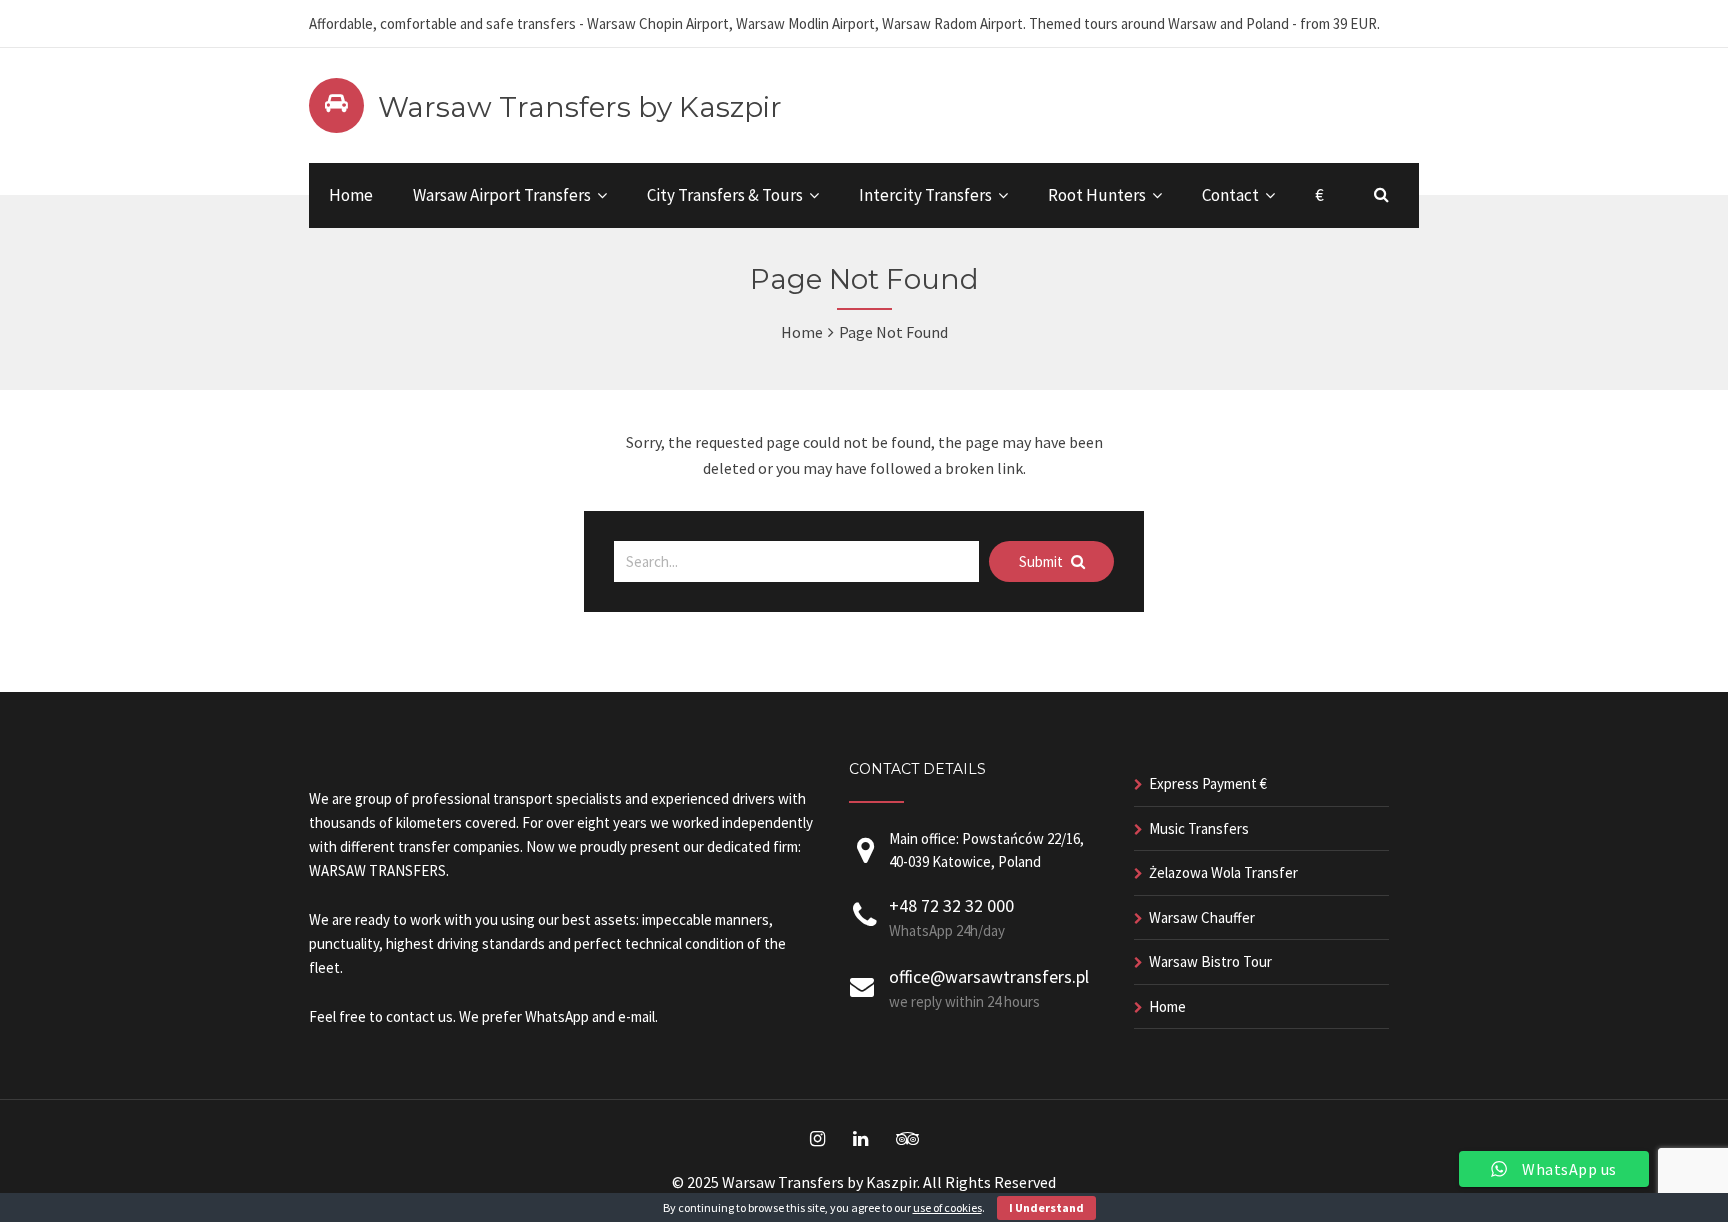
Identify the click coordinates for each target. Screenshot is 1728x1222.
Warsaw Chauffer (1202, 917)
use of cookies (947, 1207)
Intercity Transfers (925, 195)
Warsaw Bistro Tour (1210, 961)
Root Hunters (1097, 195)
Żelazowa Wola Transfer (1223, 872)
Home (351, 195)
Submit (1042, 561)
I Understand (1046, 1207)
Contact (1230, 195)
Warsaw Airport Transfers (502, 195)
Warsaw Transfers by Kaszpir (580, 107)
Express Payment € (1208, 783)
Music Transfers (1199, 828)
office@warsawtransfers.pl (989, 976)
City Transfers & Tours (725, 195)
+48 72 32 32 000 (951, 905)
